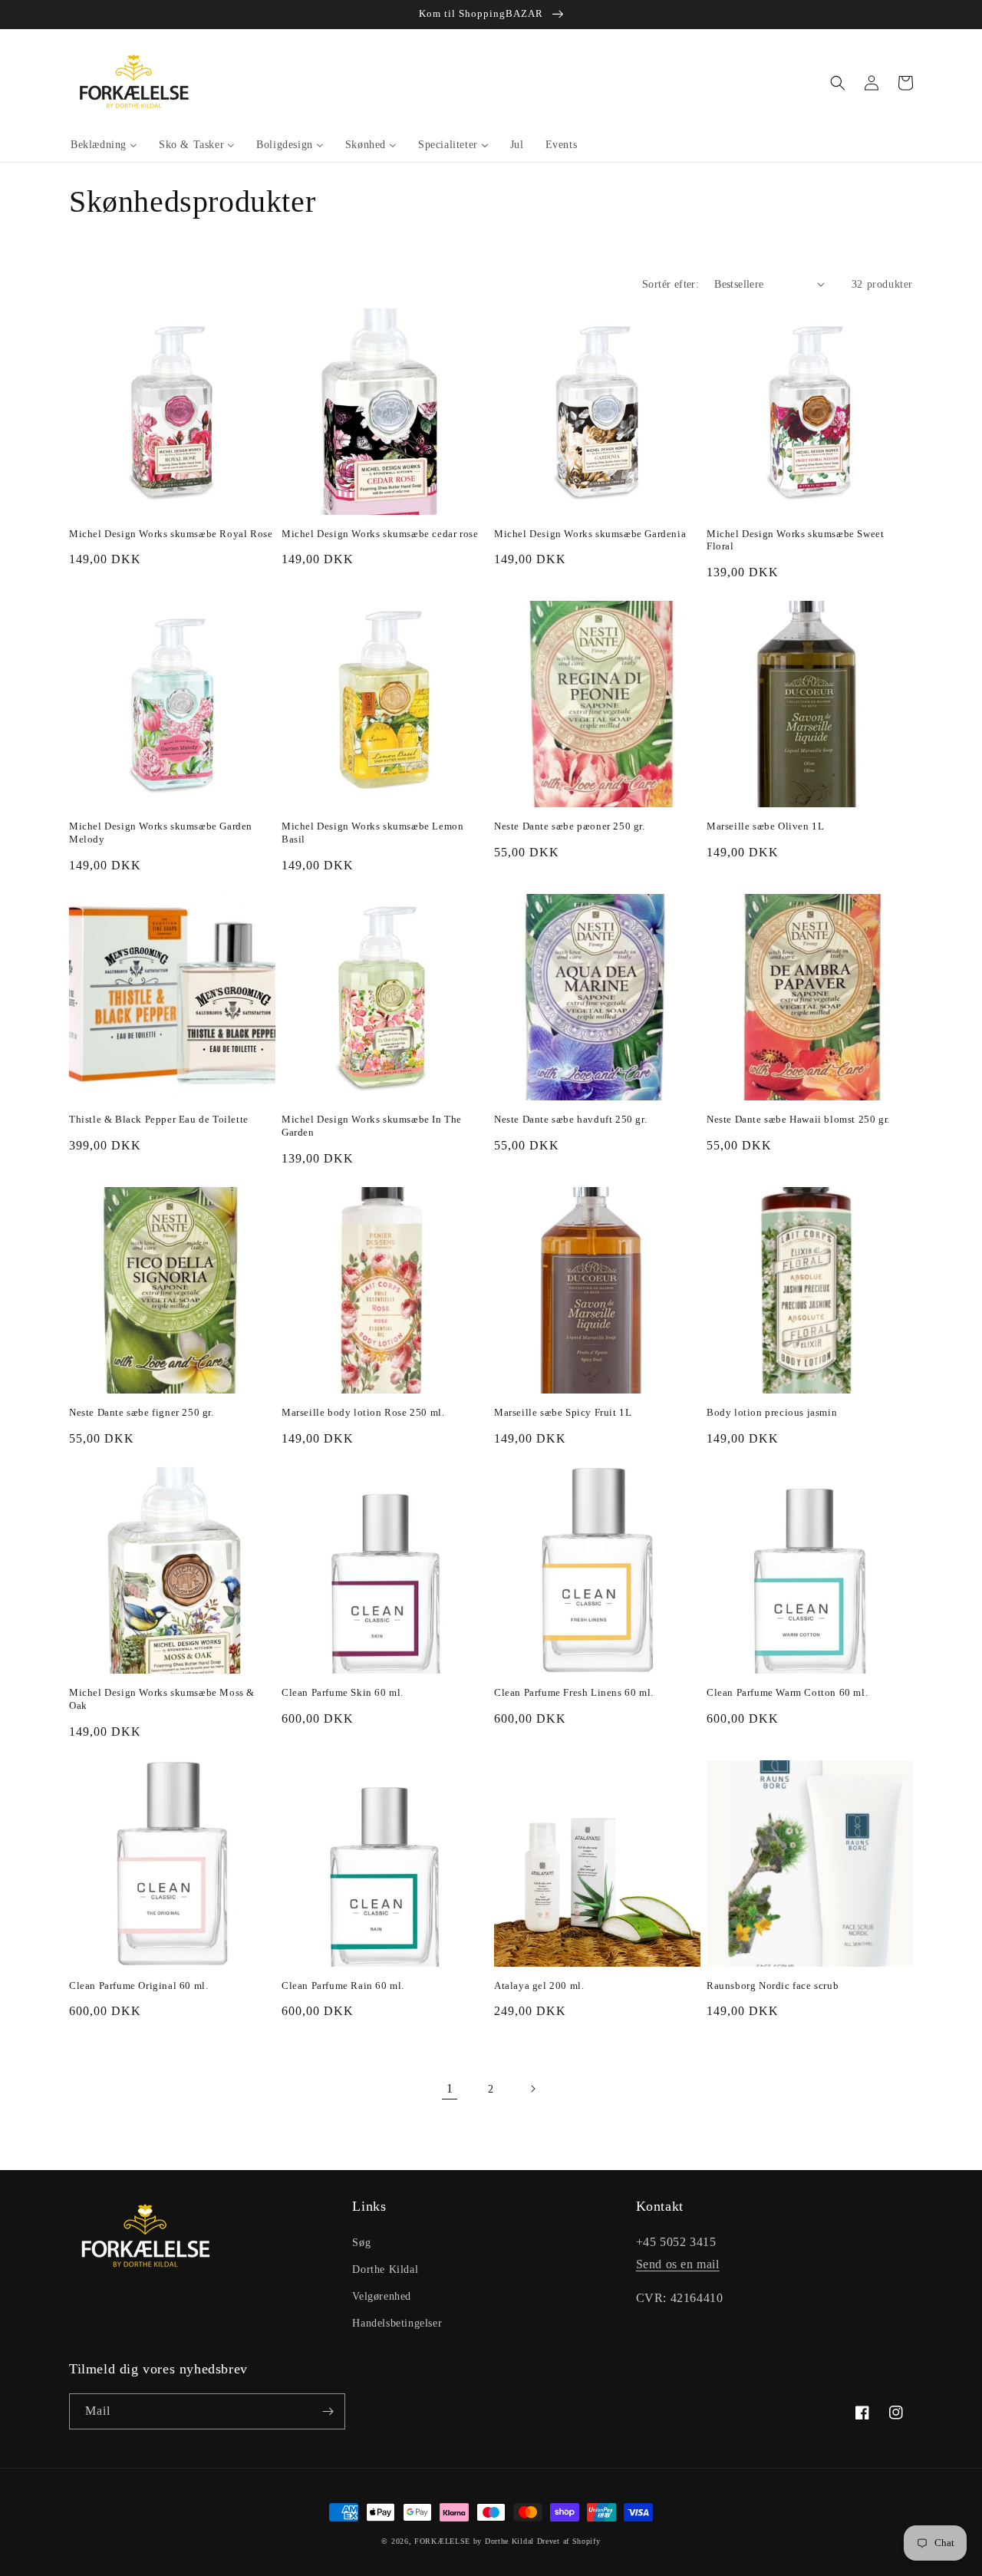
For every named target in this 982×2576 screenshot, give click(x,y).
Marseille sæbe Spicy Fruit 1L (563, 1412)
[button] (838, 83)
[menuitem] (104, 145)
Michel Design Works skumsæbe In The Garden (372, 1126)
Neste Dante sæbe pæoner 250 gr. (570, 826)
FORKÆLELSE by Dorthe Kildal (474, 2541)
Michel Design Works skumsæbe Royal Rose (171, 534)
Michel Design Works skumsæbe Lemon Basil (372, 833)
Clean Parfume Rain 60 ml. (343, 1986)
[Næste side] (532, 2089)
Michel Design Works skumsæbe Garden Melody (161, 833)
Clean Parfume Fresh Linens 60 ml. (574, 1692)
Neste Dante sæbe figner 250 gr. (142, 1412)
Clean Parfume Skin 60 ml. (343, 1692)
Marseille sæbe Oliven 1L (765, 826)
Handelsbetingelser (397, 2323)
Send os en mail (678, 2264)
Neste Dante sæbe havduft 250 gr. (570, 1119)
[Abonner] (328, 2411)
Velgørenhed (382, 2296)
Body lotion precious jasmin (772, 1412)
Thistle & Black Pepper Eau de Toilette (159, 1119)
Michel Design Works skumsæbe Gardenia (590, 534)
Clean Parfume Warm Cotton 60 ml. (787, 1692)
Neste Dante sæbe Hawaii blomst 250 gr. (798, 1119)
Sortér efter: (671, 284)
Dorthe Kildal (385, 2269)
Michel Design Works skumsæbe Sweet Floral (795, 540)
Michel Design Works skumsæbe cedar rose (380, 534)
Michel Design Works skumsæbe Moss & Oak (162, 1699)
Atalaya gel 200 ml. (539, 1986)
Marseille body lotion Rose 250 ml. (363, 1412)
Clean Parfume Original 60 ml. (138, 1986)
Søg (361, 2243)
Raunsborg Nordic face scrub (773, 1986)
